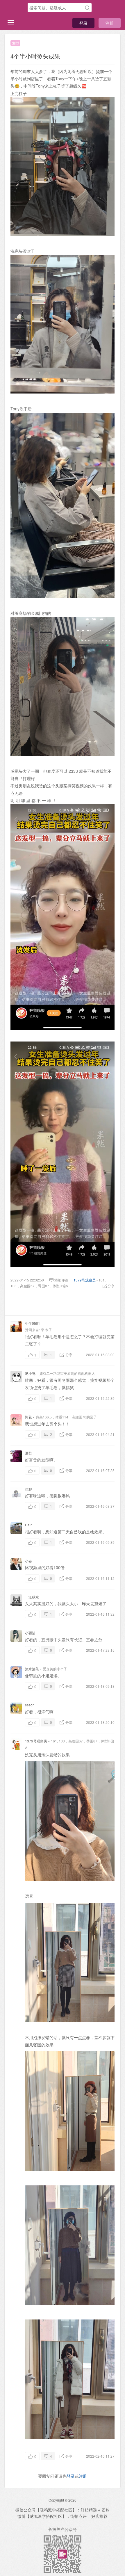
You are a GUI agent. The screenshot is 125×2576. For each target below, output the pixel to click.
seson (30, 1705)
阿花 (28, 1417)
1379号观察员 (85, 1280)
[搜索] (87, 8)
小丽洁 (30, 1633)
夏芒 (28, 1453)
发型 (15, 43)
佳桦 (28, 1489)
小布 (28, 1561)
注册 (110, 23)
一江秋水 (32, 1597)
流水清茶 (32, 1669)
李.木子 (46, 1330)
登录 (83, 23)
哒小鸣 (30, 1373)
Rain (29, 1525)
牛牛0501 (33, 1323)
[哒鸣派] (16, 8)
